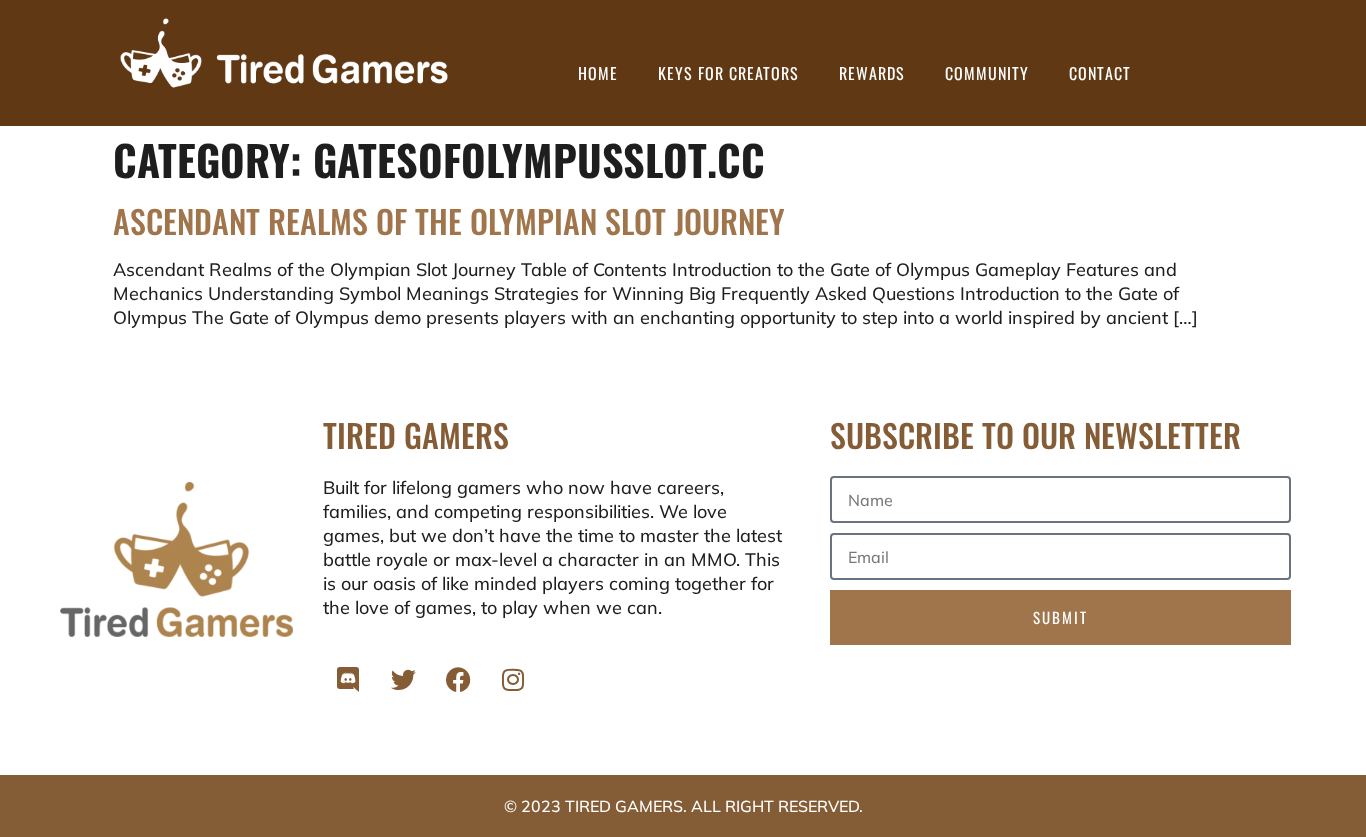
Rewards (872, 73)
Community (987, 73)
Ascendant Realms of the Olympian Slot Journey (449, 220)
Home (598, 73)
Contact (1100, 73)
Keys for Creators (728, 73)
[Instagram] (513, 680)
